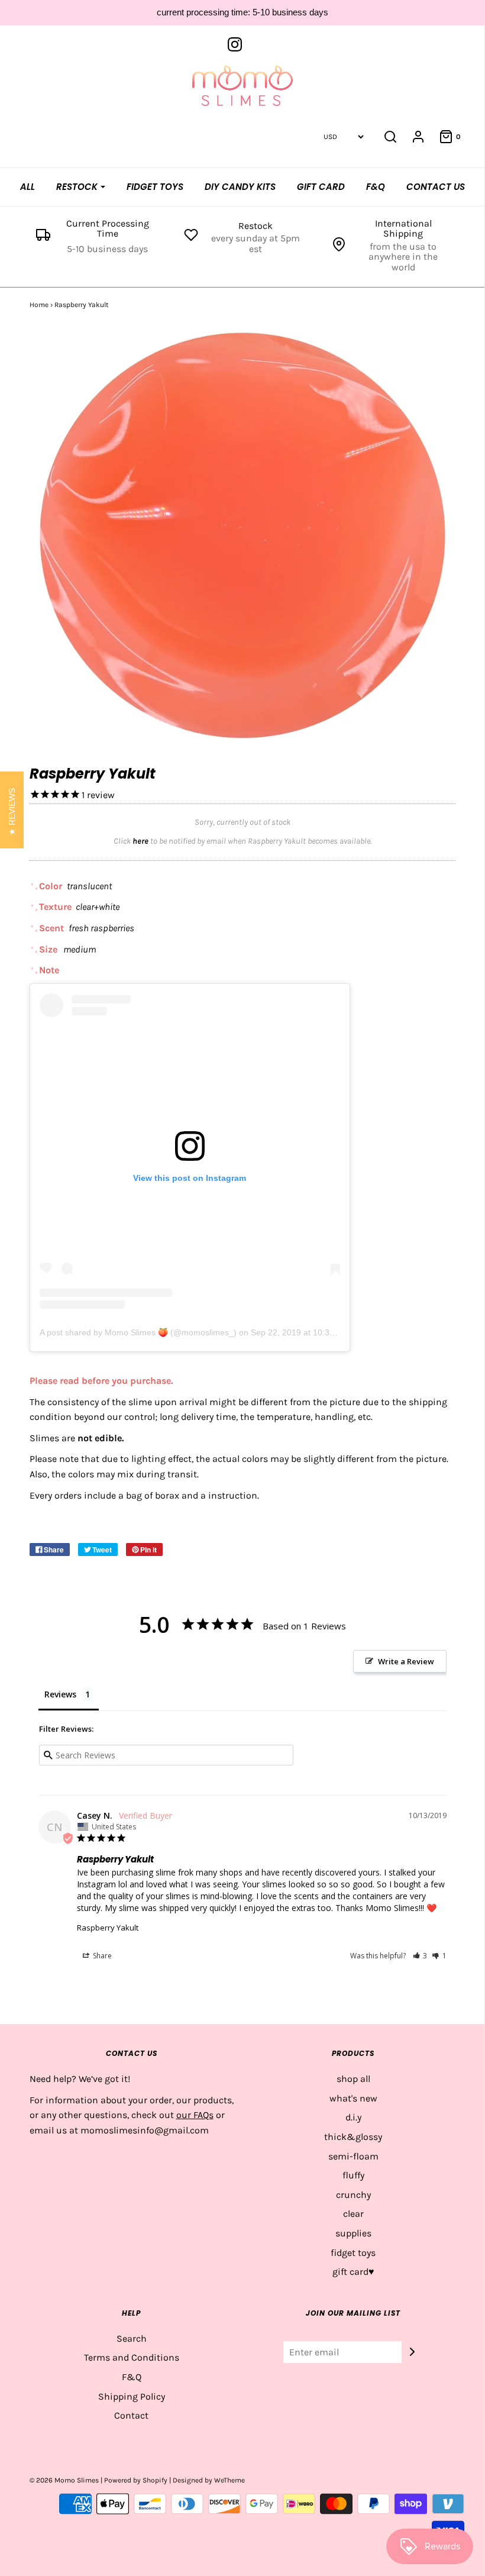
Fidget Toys (155, 187)
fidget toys (353, 2253)
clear (353, 2214)
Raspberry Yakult (108, 1928)
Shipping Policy (132, 2396)
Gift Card (321, 187)
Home (39, 305)
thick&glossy (353, 2137)
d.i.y (353, 2117)
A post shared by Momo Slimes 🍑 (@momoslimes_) (138, 1332)
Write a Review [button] (406, 1661)
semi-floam (353, 2156)
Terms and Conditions (132, 2357)
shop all (353, 2079)
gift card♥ (353, 2272)
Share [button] (101, 1956)
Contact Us (436, 187)
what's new (353, 2098)
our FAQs (195, 2115)
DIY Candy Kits (240, 187)
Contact (131, 2415)
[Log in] (418, 137)
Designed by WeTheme (209, 2480)
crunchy (353, 2195)
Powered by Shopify (136, 2480)
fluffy (353, 2175)
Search (132, 2338)
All (28, 187)
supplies (353, 2233)
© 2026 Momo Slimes (64, 2480)
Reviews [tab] (60, 1694)
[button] (420, 1956)
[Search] (390, 137)
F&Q (376, 187)
